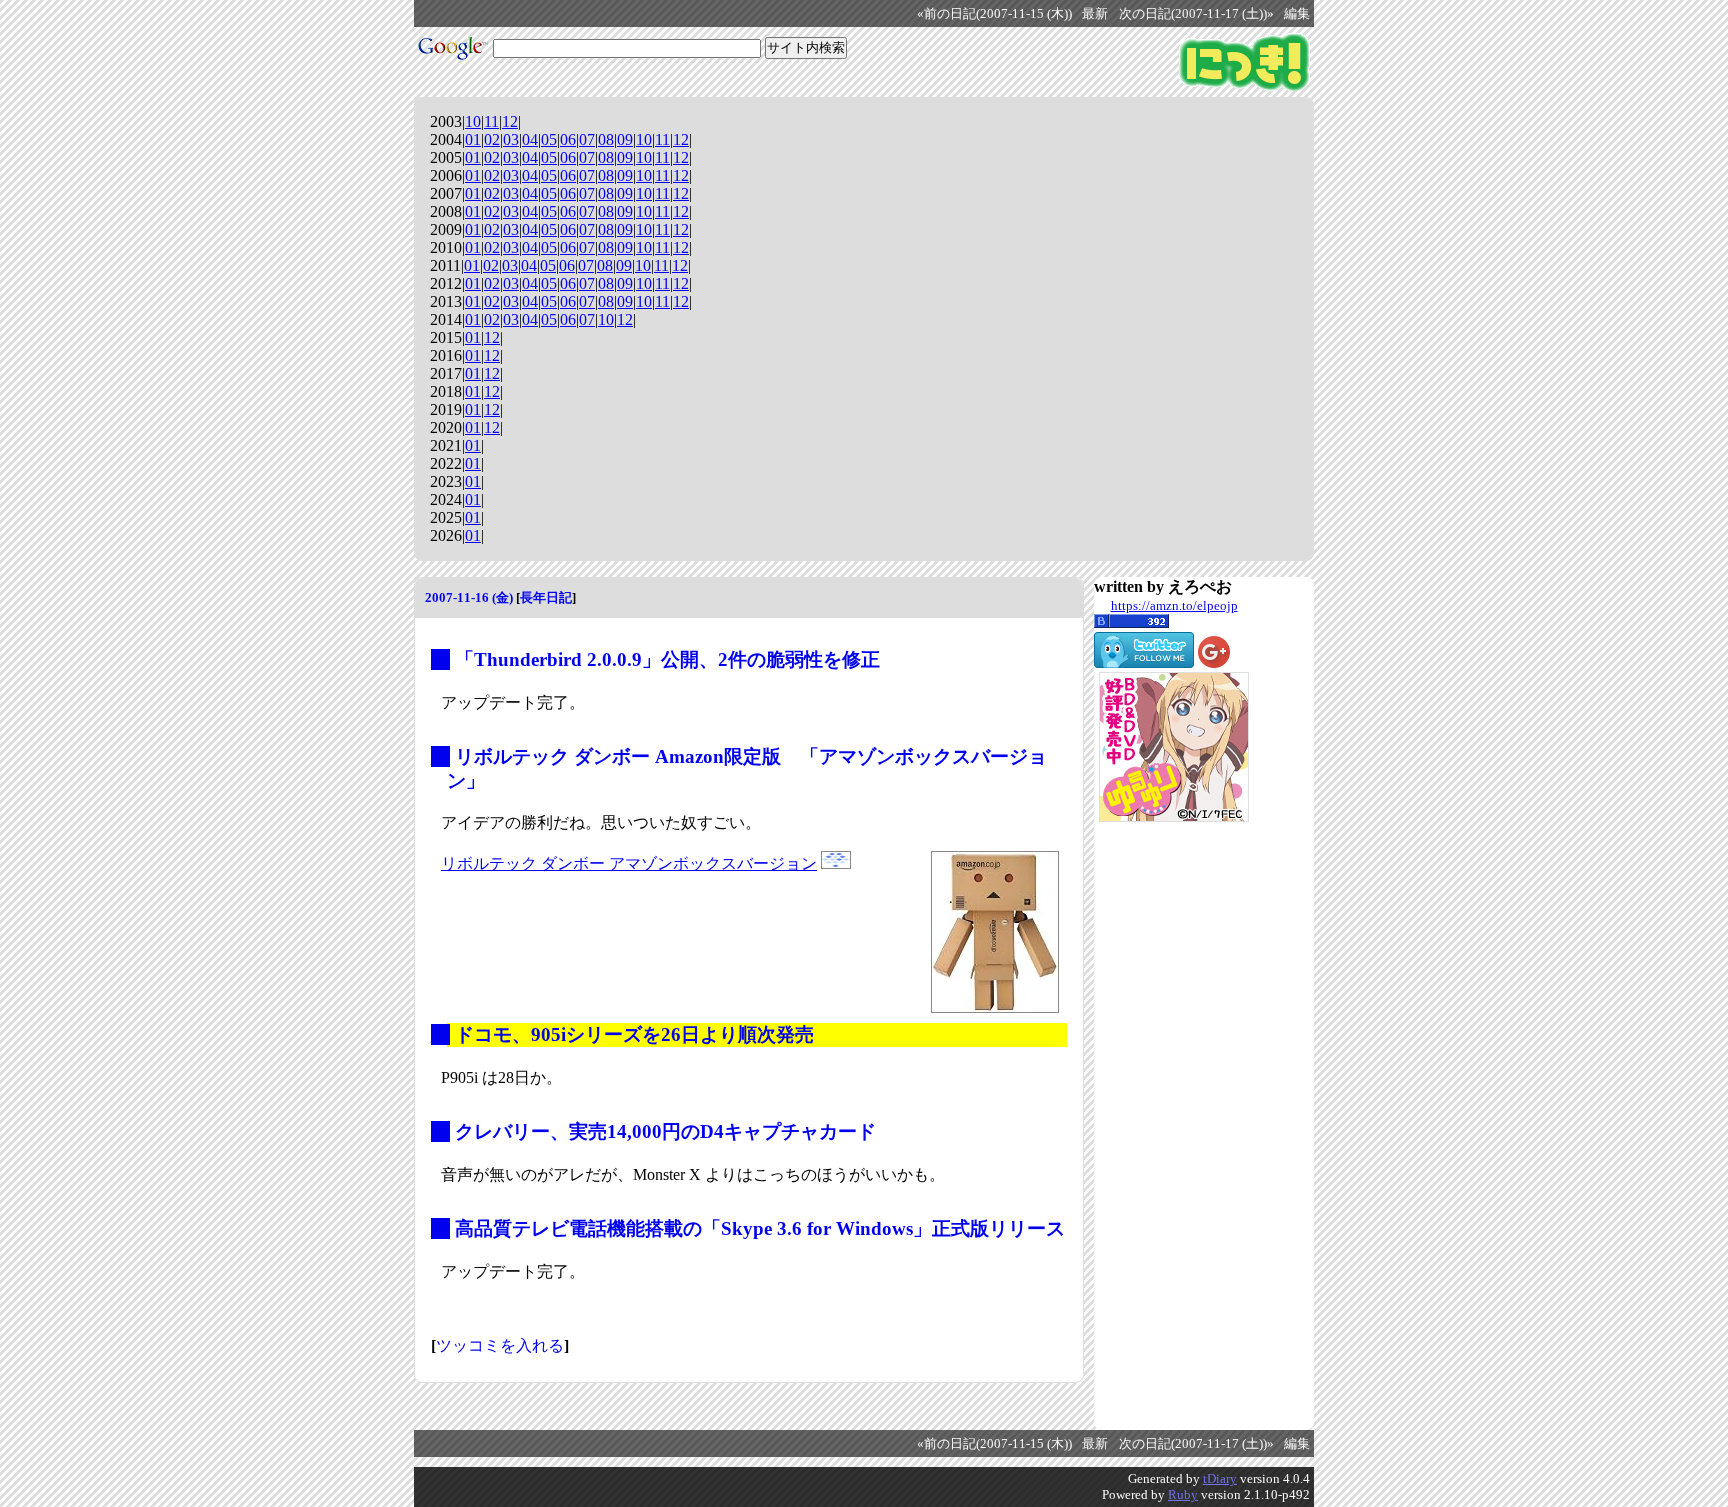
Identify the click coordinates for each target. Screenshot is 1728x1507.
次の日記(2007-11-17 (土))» (1196, 14)
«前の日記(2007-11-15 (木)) (994, 14)
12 (510, 121)
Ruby (1183, 1494)
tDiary (1220, 1478)
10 (473, 121)
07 (587, 139)
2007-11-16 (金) (469, 597)
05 (549, 139)
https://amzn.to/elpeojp (1174, 605)
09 (625, 139)
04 (530, 139)
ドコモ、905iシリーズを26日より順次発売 (634, 1034)
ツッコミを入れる (500, 1345)
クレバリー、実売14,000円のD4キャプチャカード (665, 1131)
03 (511, 139)
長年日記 (546, 597)
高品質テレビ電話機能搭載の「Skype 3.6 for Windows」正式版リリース (760, 1228)
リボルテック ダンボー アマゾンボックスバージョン (629, 863)
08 (606, 139)
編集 (1297, 14)
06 (568, 139)
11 (491, 121)
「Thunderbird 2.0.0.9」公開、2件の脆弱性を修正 (667, 659)
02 (492, 139)
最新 (1095, 14)
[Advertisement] (1174, 1126)
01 (473, 139)
